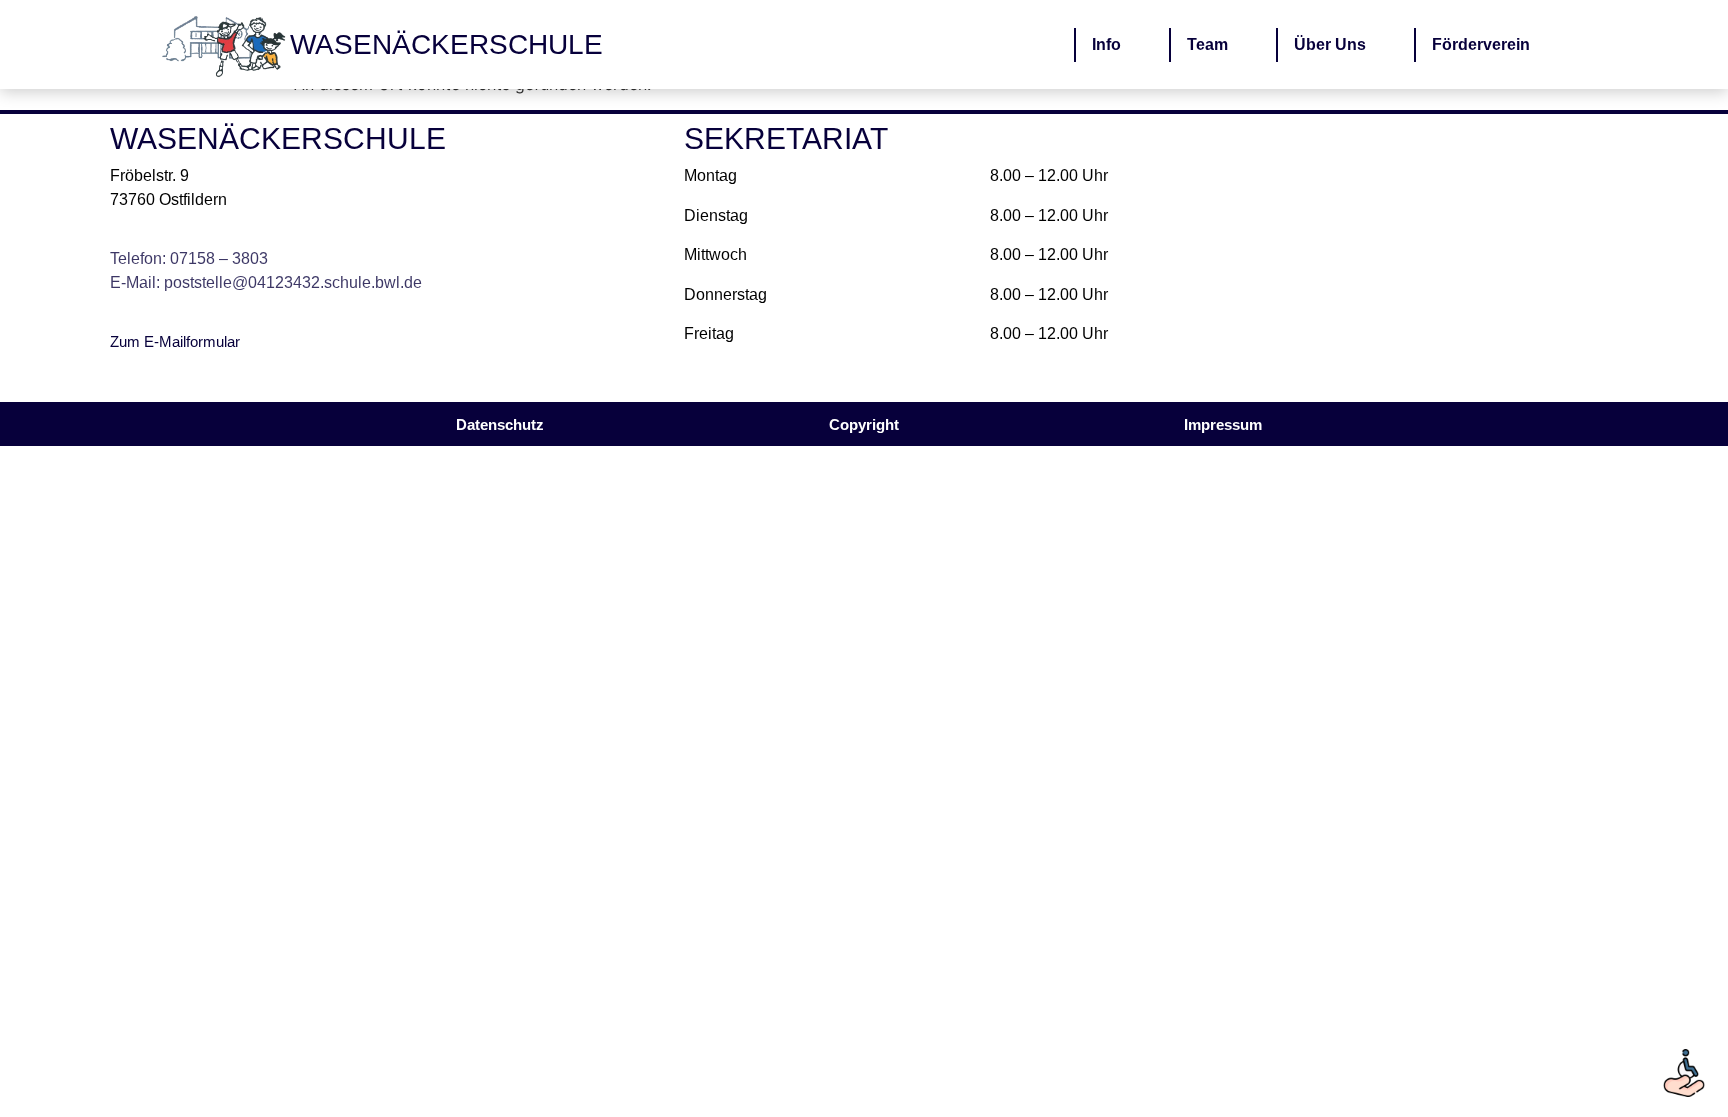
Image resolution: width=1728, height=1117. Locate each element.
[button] (864, 424)
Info (1106, 44)
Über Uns (1330, 44)
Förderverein (1481, 44)
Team (1207, 44)
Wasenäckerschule (446, 44)
